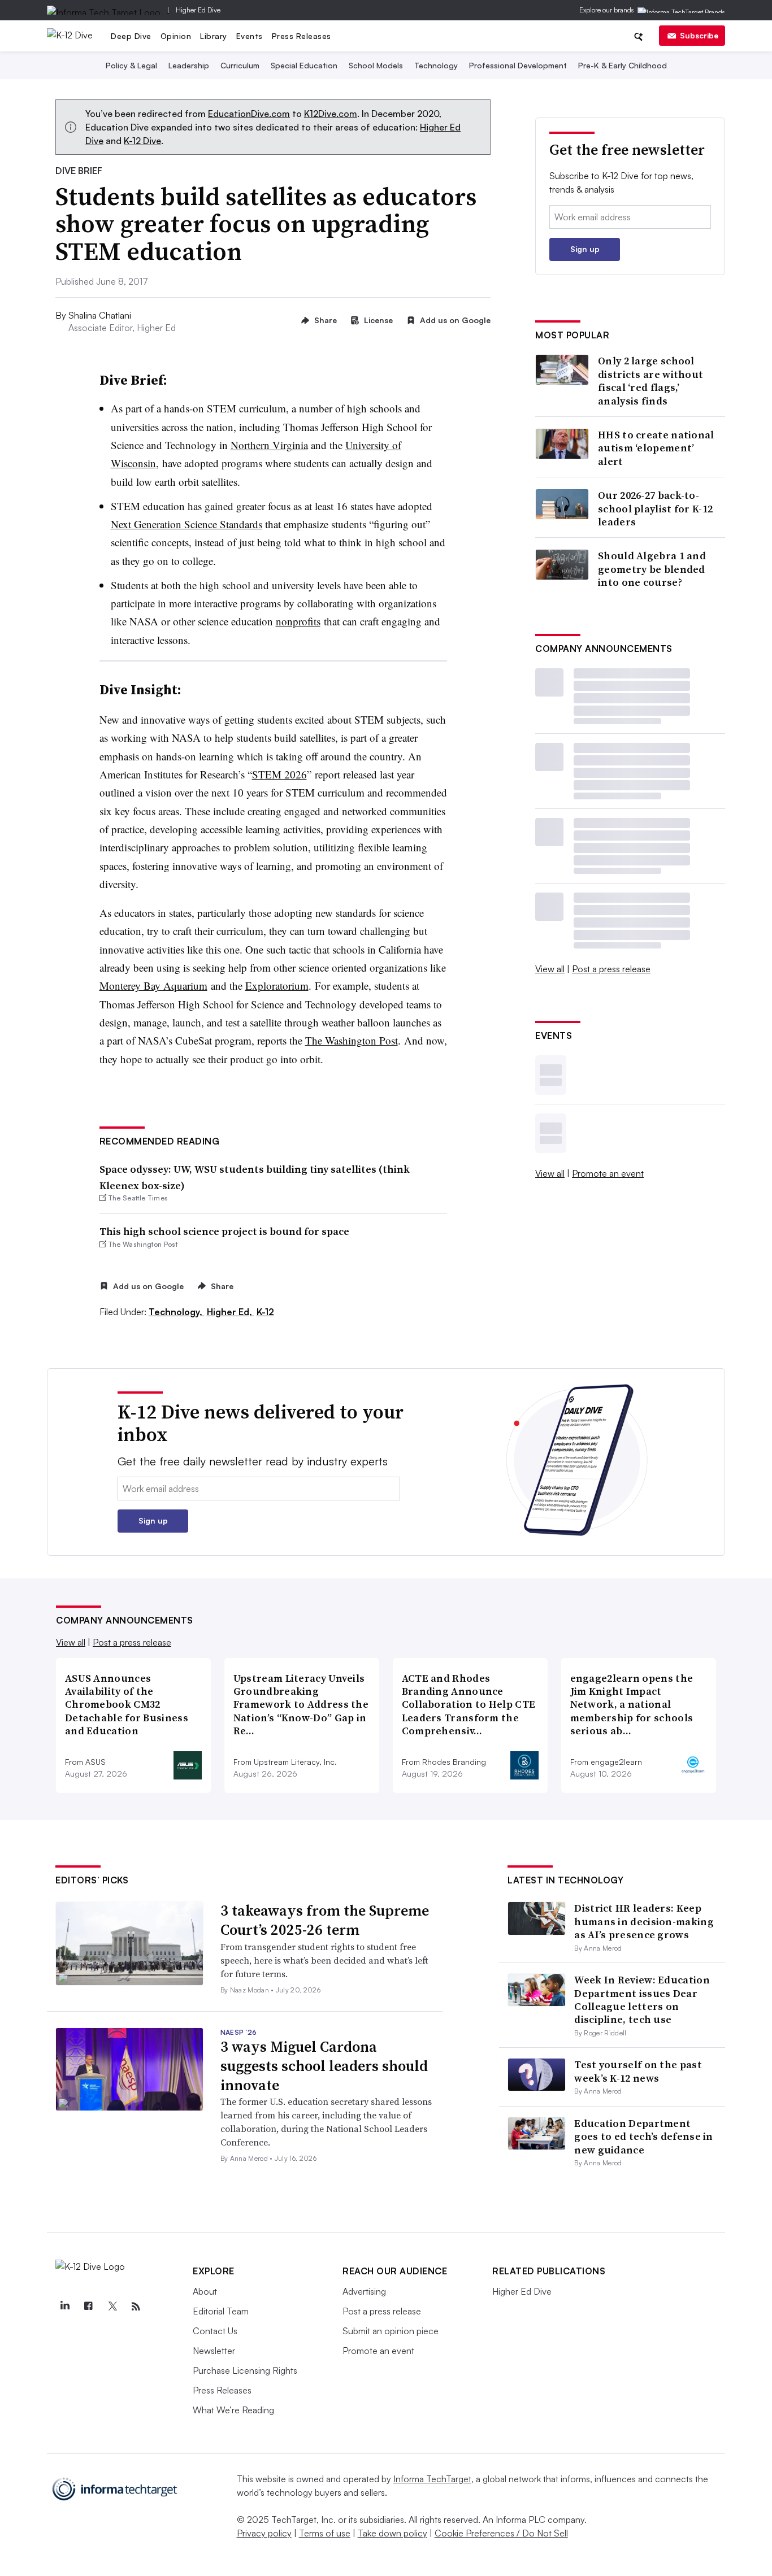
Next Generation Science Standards (187, 524)
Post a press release (611, 969)
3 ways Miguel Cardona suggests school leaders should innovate (324, 2066)
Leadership (189, 65)
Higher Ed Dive (198, 10)
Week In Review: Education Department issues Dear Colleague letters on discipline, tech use (642, 2000)
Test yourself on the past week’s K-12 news (638, 2071)
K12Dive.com (331, 114)
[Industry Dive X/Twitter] (112, 2307)
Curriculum (240, 65)
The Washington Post (352, 1040)
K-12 (265, 1312)
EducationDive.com (249, 114)
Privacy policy (264, 2533)
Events (250, 36)
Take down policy (392, 2533)
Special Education (304, 65)
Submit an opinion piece (391, 2331)
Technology (436, 65)
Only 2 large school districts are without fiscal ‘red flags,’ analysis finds (650, 381)
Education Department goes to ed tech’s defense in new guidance (643, 2136)
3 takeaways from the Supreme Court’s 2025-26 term (325, 1920)
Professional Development (518, 65)
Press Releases (302, 36)
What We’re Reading (233, 2410)
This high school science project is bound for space (224, 1231)
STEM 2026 (279, 774)
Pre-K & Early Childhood (623, 65)
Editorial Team (221, 2311)
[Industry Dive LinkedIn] (64, 2307)
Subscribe (699, 35)
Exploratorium (277, 985)
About (205, 2291)
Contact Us (215, 2331)
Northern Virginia (269, 445)
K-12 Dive (142, 141)
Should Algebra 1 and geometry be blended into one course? (652, 569)
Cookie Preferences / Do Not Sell (501, 2533)
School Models (376, 65)
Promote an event (608, 1173)
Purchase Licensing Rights (245, 2370)
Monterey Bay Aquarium (153, 985)
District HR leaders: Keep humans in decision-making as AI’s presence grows (644, 1921)
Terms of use (325, 2533)
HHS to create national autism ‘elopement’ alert (656, 448)
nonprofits (298, 621)
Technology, (177, 1312)
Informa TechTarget (432, 2479)
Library (214, 36)
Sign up (585, 249)
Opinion (176, 36)
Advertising (364, 2291)
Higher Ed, (231, 1312)
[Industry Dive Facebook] (88, 2307)
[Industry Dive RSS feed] (136, 2307)
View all (550, 969)
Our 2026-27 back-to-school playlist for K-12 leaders (655, 508)
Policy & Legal (131, 65)
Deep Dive (131, 36)
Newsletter (214, 2351)
